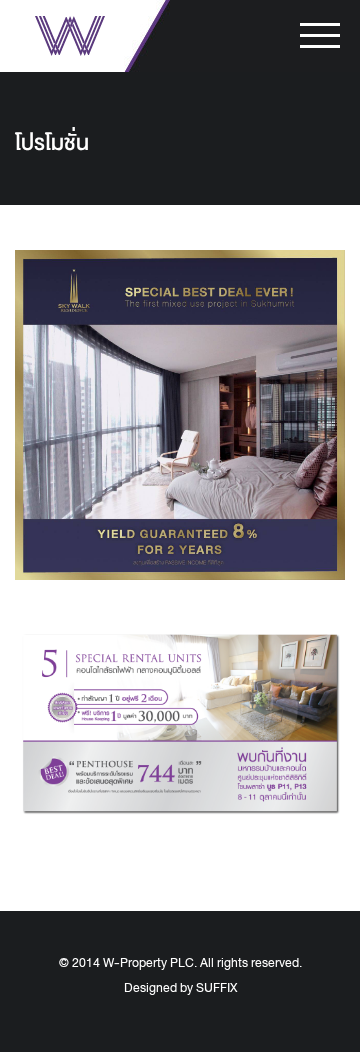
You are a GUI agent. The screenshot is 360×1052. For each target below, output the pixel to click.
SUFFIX (216, 988)
